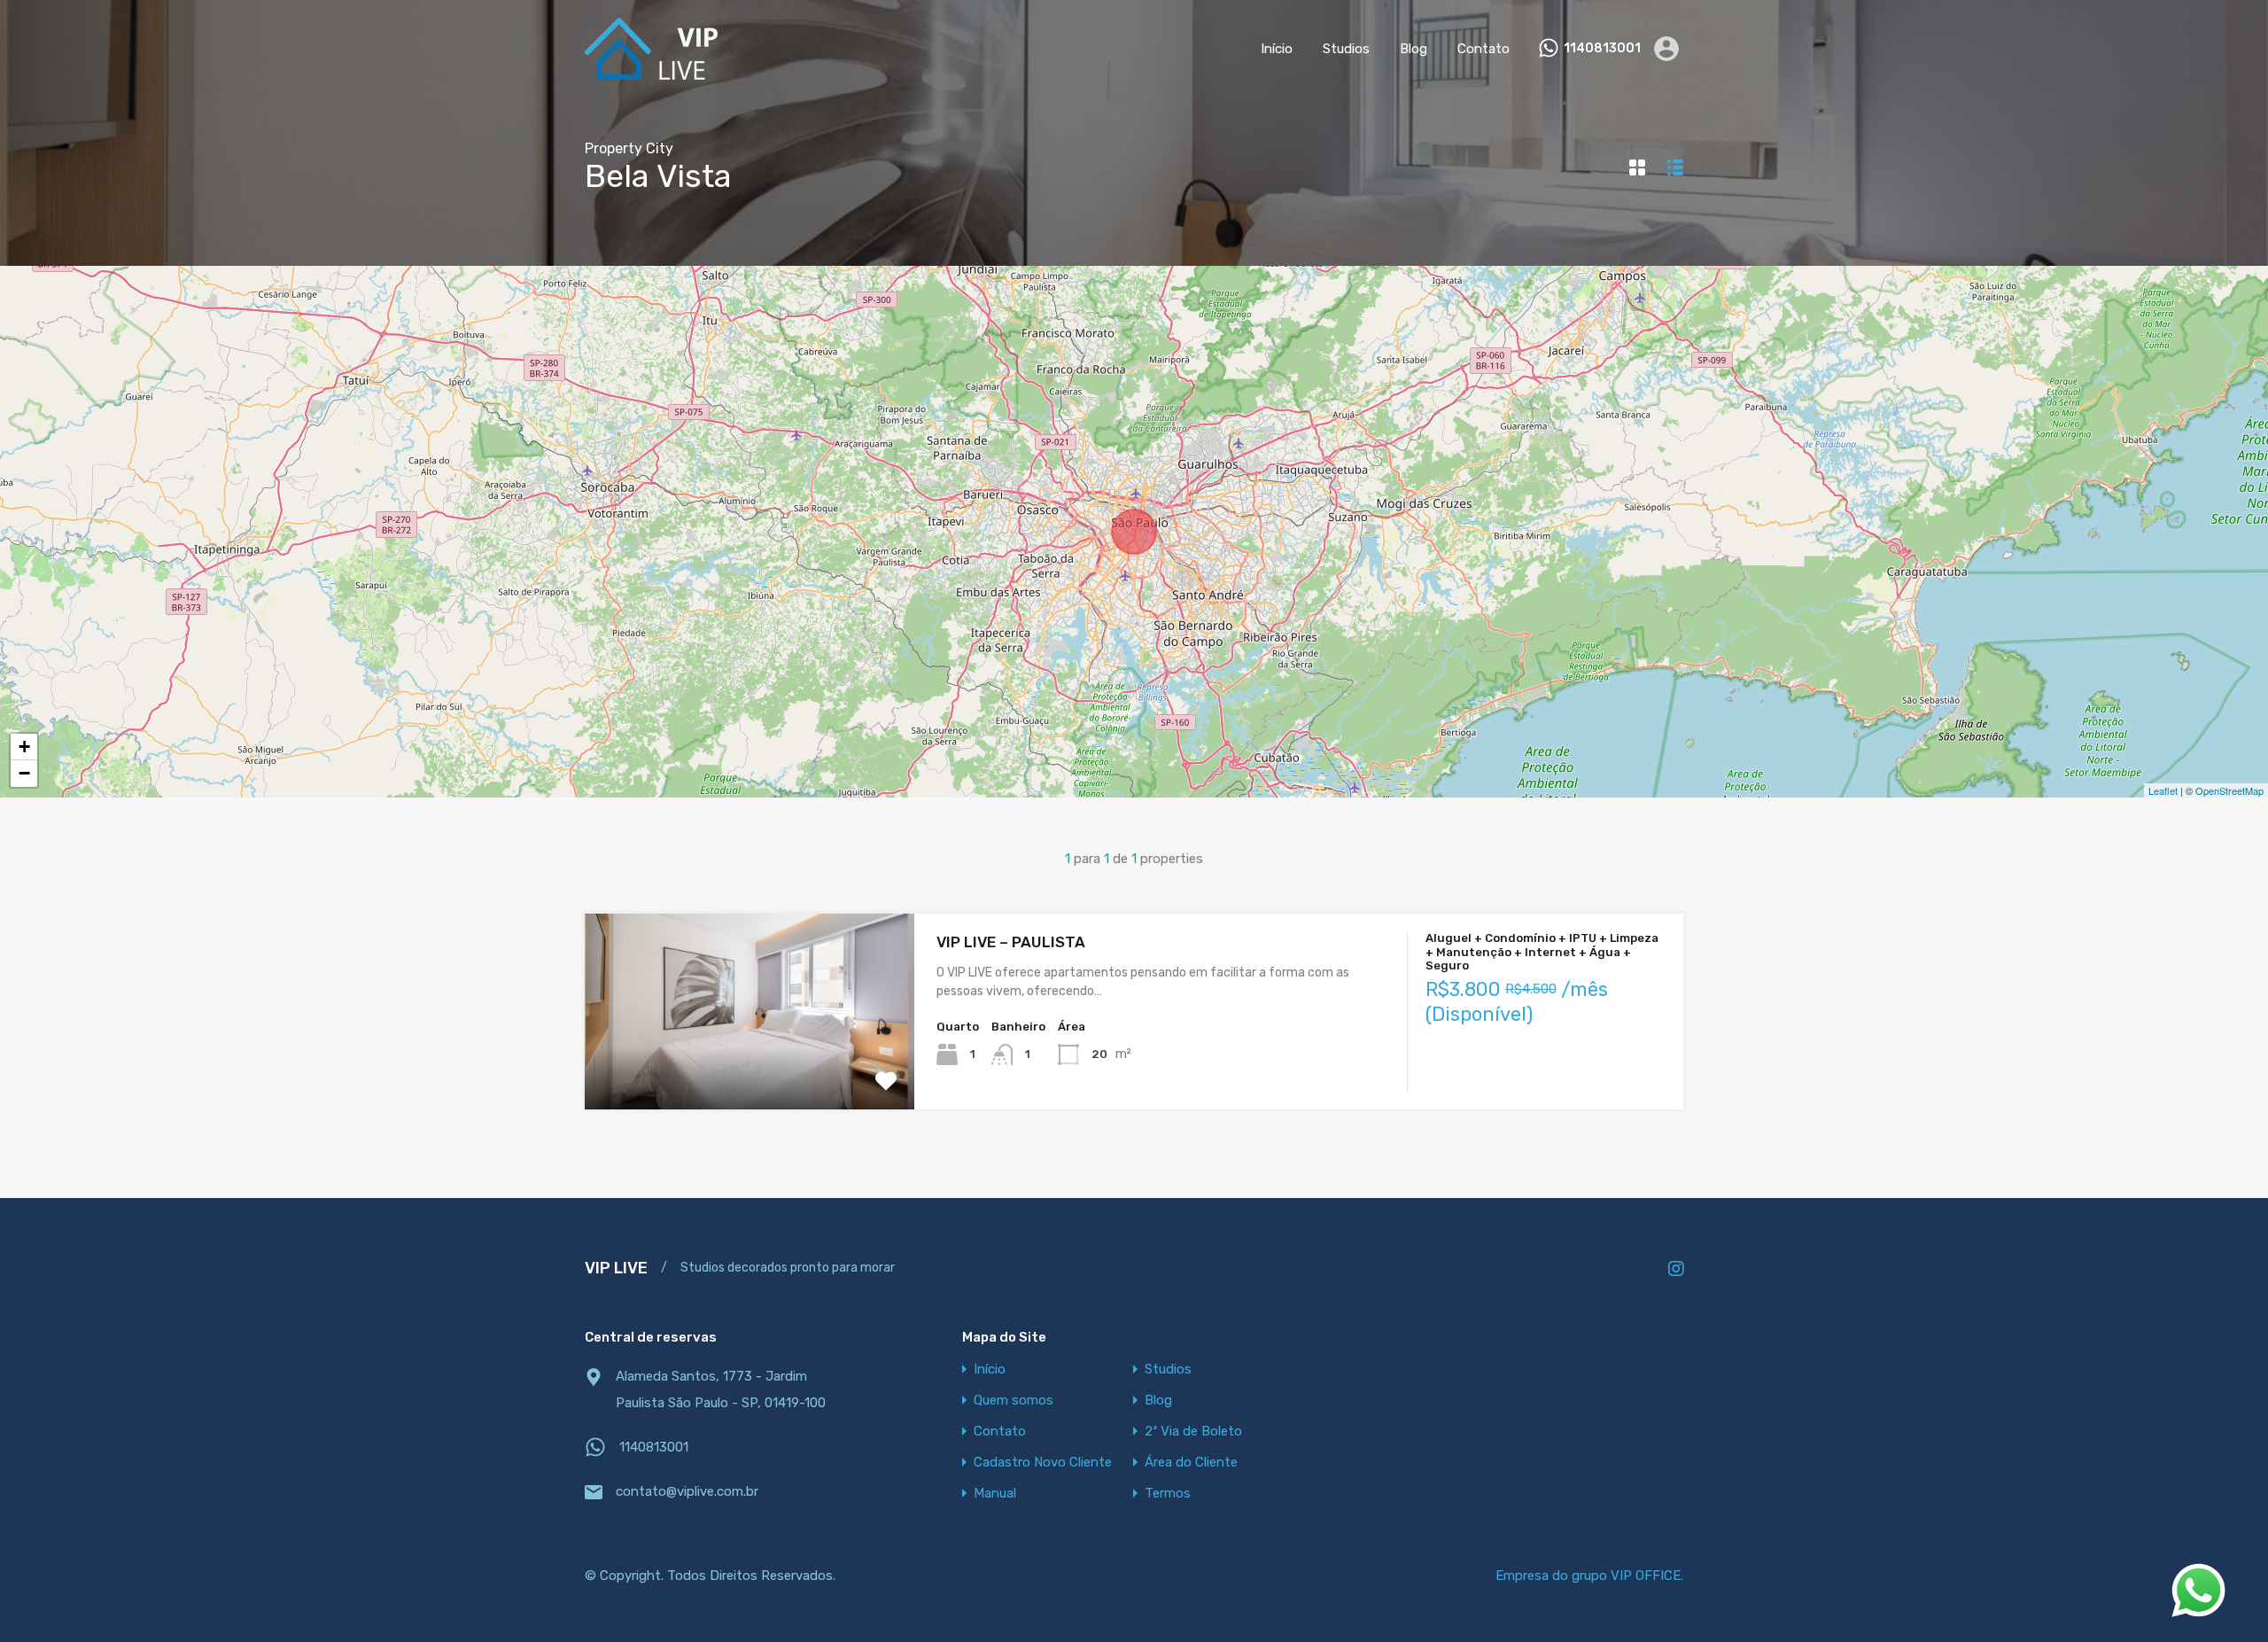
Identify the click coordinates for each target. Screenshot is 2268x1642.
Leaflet (2163, 790)
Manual (995, 1494)
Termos (1168, 1494)
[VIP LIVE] (651, 72)
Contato (1484, 49)
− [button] (24, 773)
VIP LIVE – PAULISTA (1011, 942)
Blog (1414, 49)
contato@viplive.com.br (687, 1491)
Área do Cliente (1191, 1463)
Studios (1346, 49)
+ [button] (24, 747)
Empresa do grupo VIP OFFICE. (1589, 1576)
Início (1277, 49)
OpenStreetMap (2229, 790)
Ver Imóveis (750, 1071)
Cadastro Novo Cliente (1043, 1463)
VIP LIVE (616, 1268)
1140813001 (1602, 49)
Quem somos (1014, 1401)
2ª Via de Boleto (1193, 1432)
